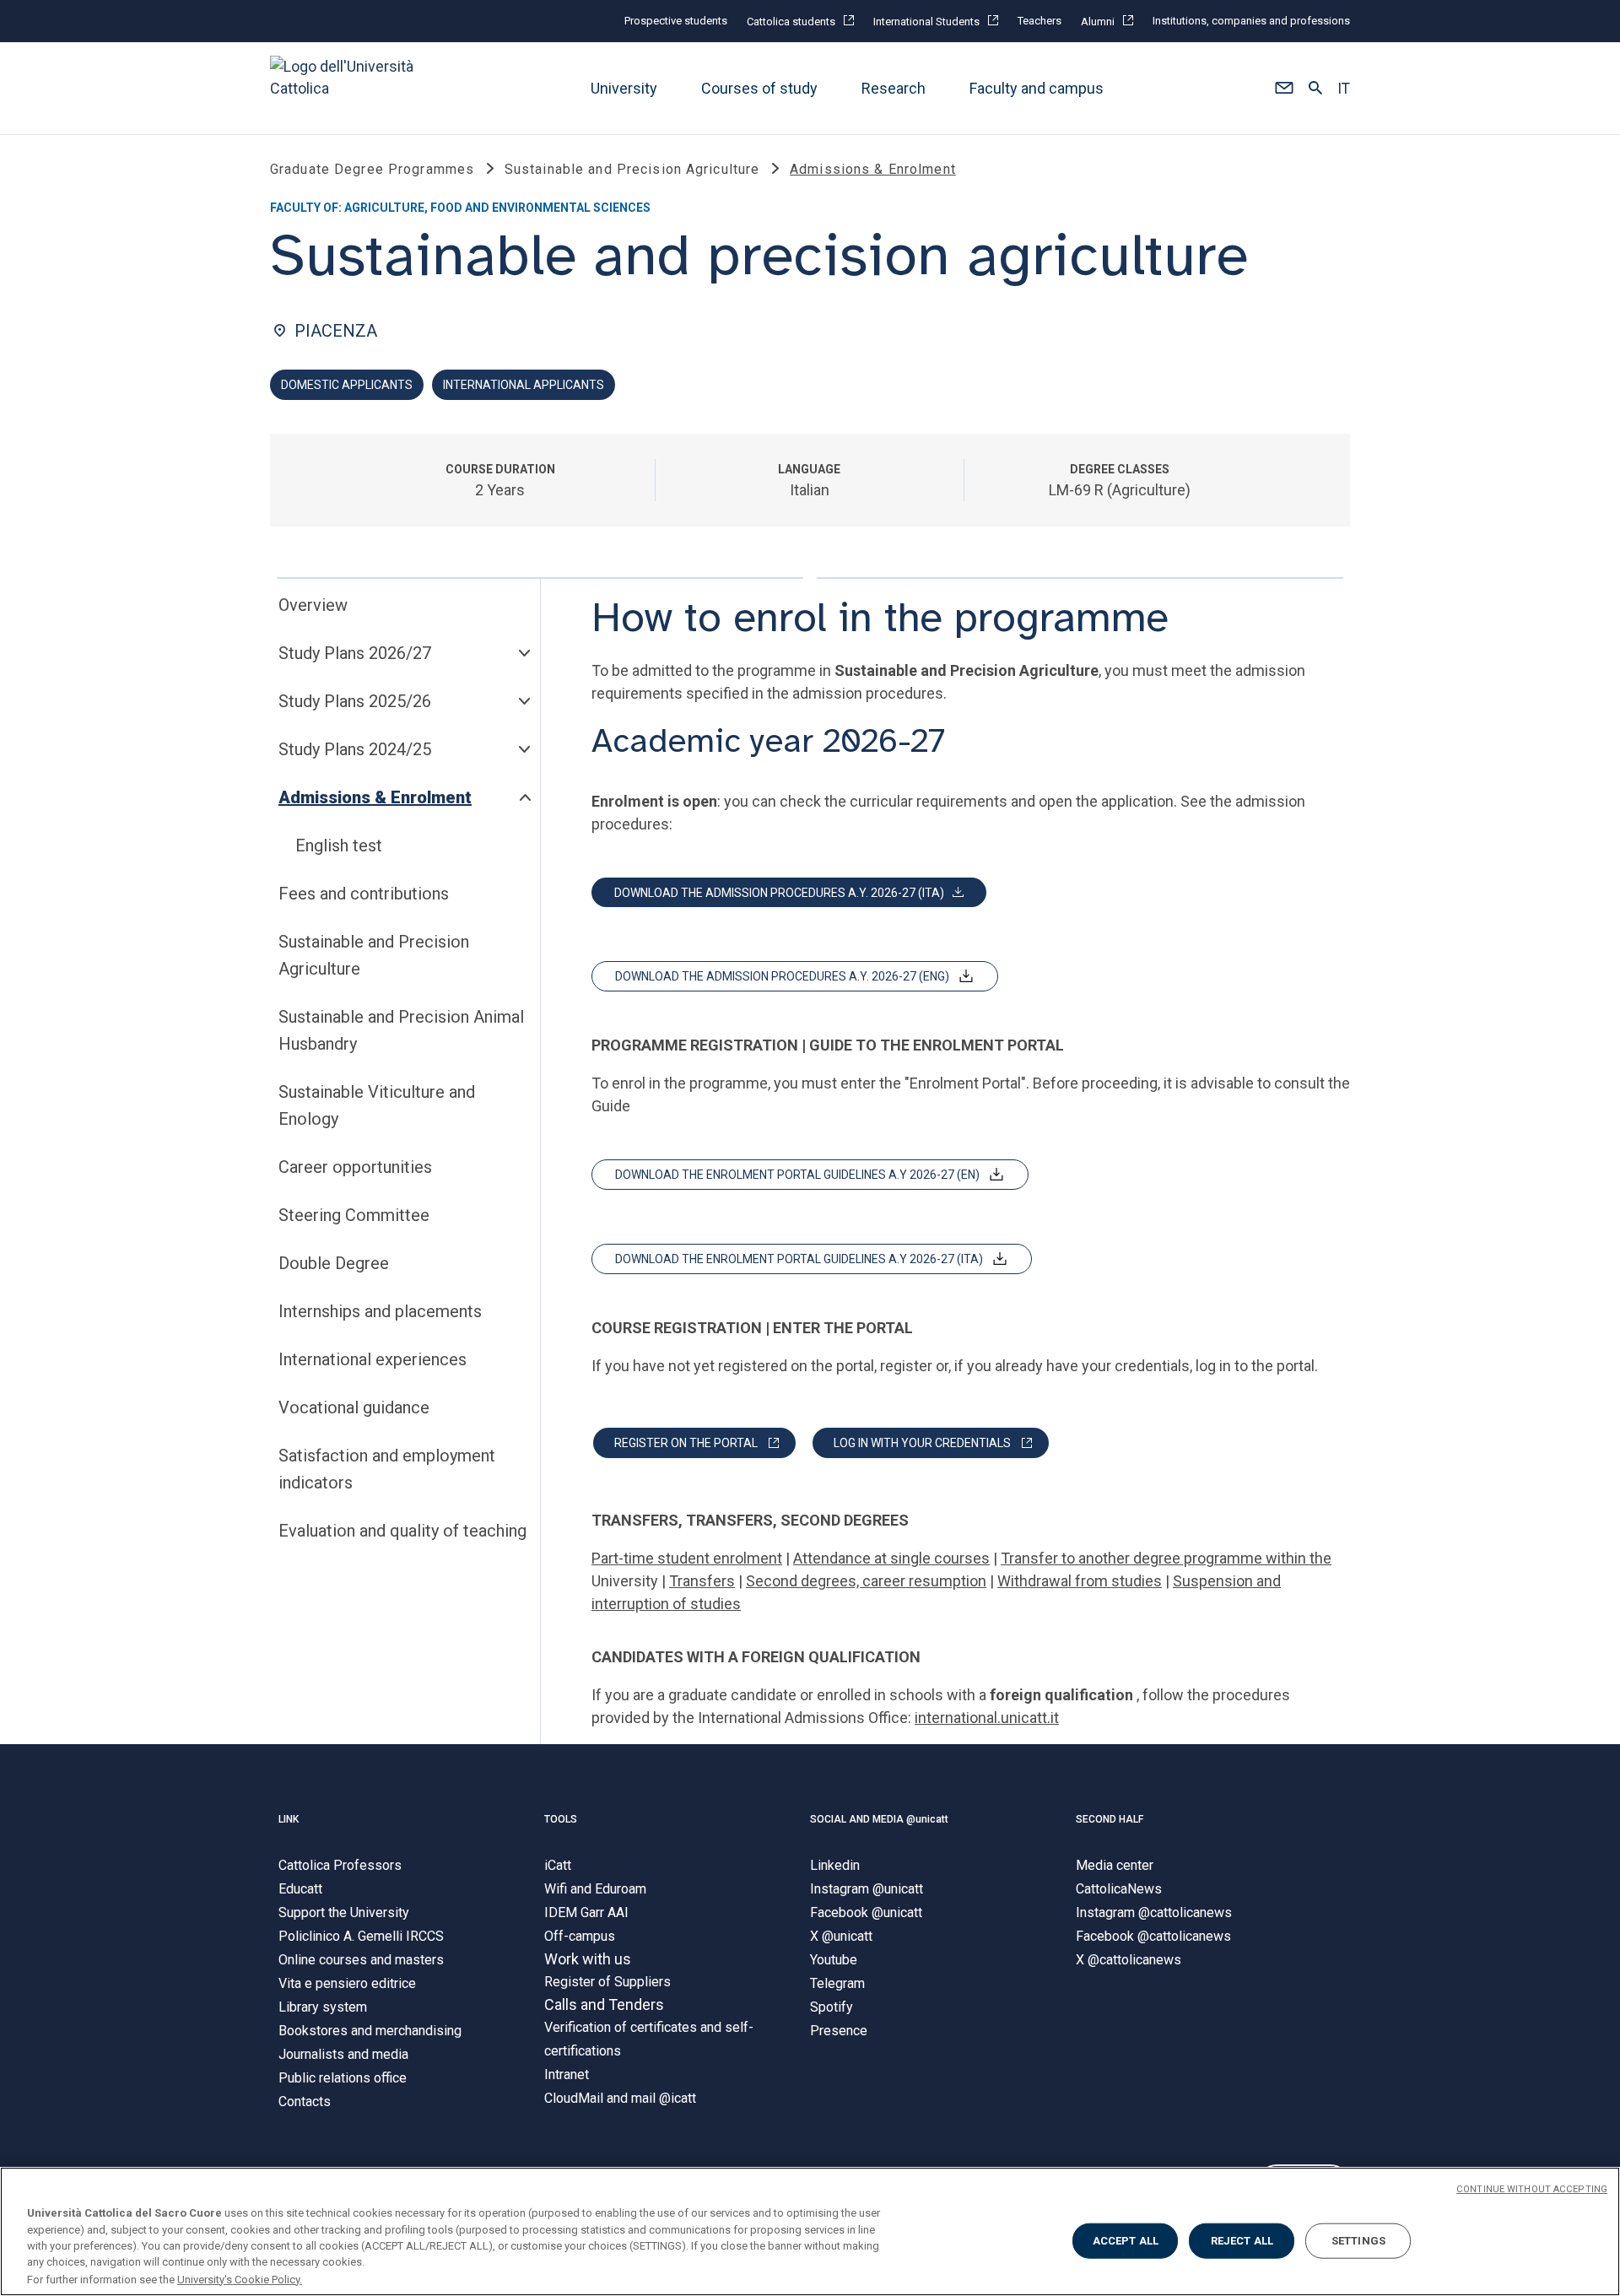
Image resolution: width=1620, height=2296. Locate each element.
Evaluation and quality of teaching (402, 1531)
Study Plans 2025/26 (355, 701)
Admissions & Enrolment (375, 797)
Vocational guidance (354, 1407)
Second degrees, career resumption (866, 1581)
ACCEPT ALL (1126, 2241)
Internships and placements (380, 1311)
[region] (810, 2231)
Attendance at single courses (891, 1558)
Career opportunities (355, 1167)
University (624, 88)
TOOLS (561, 1819)
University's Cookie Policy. (240, 2279)
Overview (313, 605)
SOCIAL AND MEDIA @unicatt (879, 1819)
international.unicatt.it (987, 1718)
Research (894, 88)
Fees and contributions (364, 894)
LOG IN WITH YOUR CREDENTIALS (922, 1443)
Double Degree (334, 1263)
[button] (1284, 89)
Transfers (702, 1581)
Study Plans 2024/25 (355, 749)
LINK (289, 1819)
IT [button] (1344, 89)
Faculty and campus (1037, 88)
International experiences (373, 1359)
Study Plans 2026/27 (355, 653)
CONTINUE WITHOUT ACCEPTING (1532, 2189)
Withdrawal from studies (1080, 1581)
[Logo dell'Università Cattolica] (349, 88)
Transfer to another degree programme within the (1166, 1558)
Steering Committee (354, 1215)
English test (339, 845)
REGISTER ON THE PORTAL (686, 1443)
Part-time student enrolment (687, 1558)
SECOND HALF (1110, 1819)
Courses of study (759, 88)
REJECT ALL (1242, 2241)
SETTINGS (1358, 2241)
